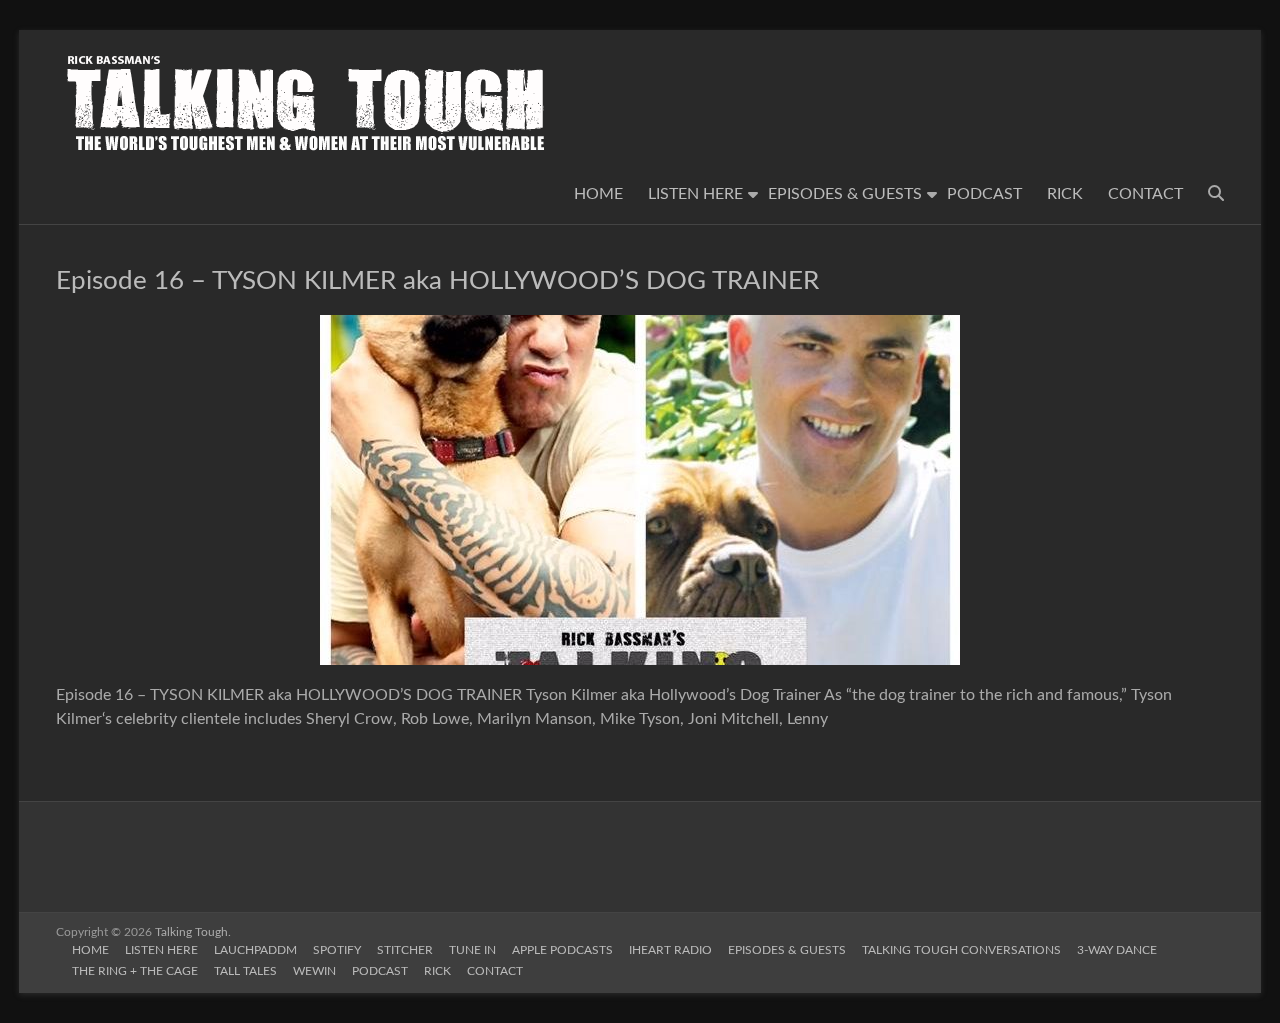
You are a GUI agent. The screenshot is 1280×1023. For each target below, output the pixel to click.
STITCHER (405, 950)
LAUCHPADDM (255, 950)
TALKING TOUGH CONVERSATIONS (961, 950)
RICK (1065, 194)
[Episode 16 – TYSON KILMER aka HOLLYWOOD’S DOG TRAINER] (640, 325)
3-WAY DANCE (1117, 950)
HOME (598, 194)
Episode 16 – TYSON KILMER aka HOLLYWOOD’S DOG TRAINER (437, 281)
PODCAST (984, 194)
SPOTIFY (337, 950)
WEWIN (314, 971)
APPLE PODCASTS (562, 950)
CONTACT (1145, 194)
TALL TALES (245, 971)
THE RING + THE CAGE (135, 971)
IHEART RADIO (670, 950)
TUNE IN (472, 950)
